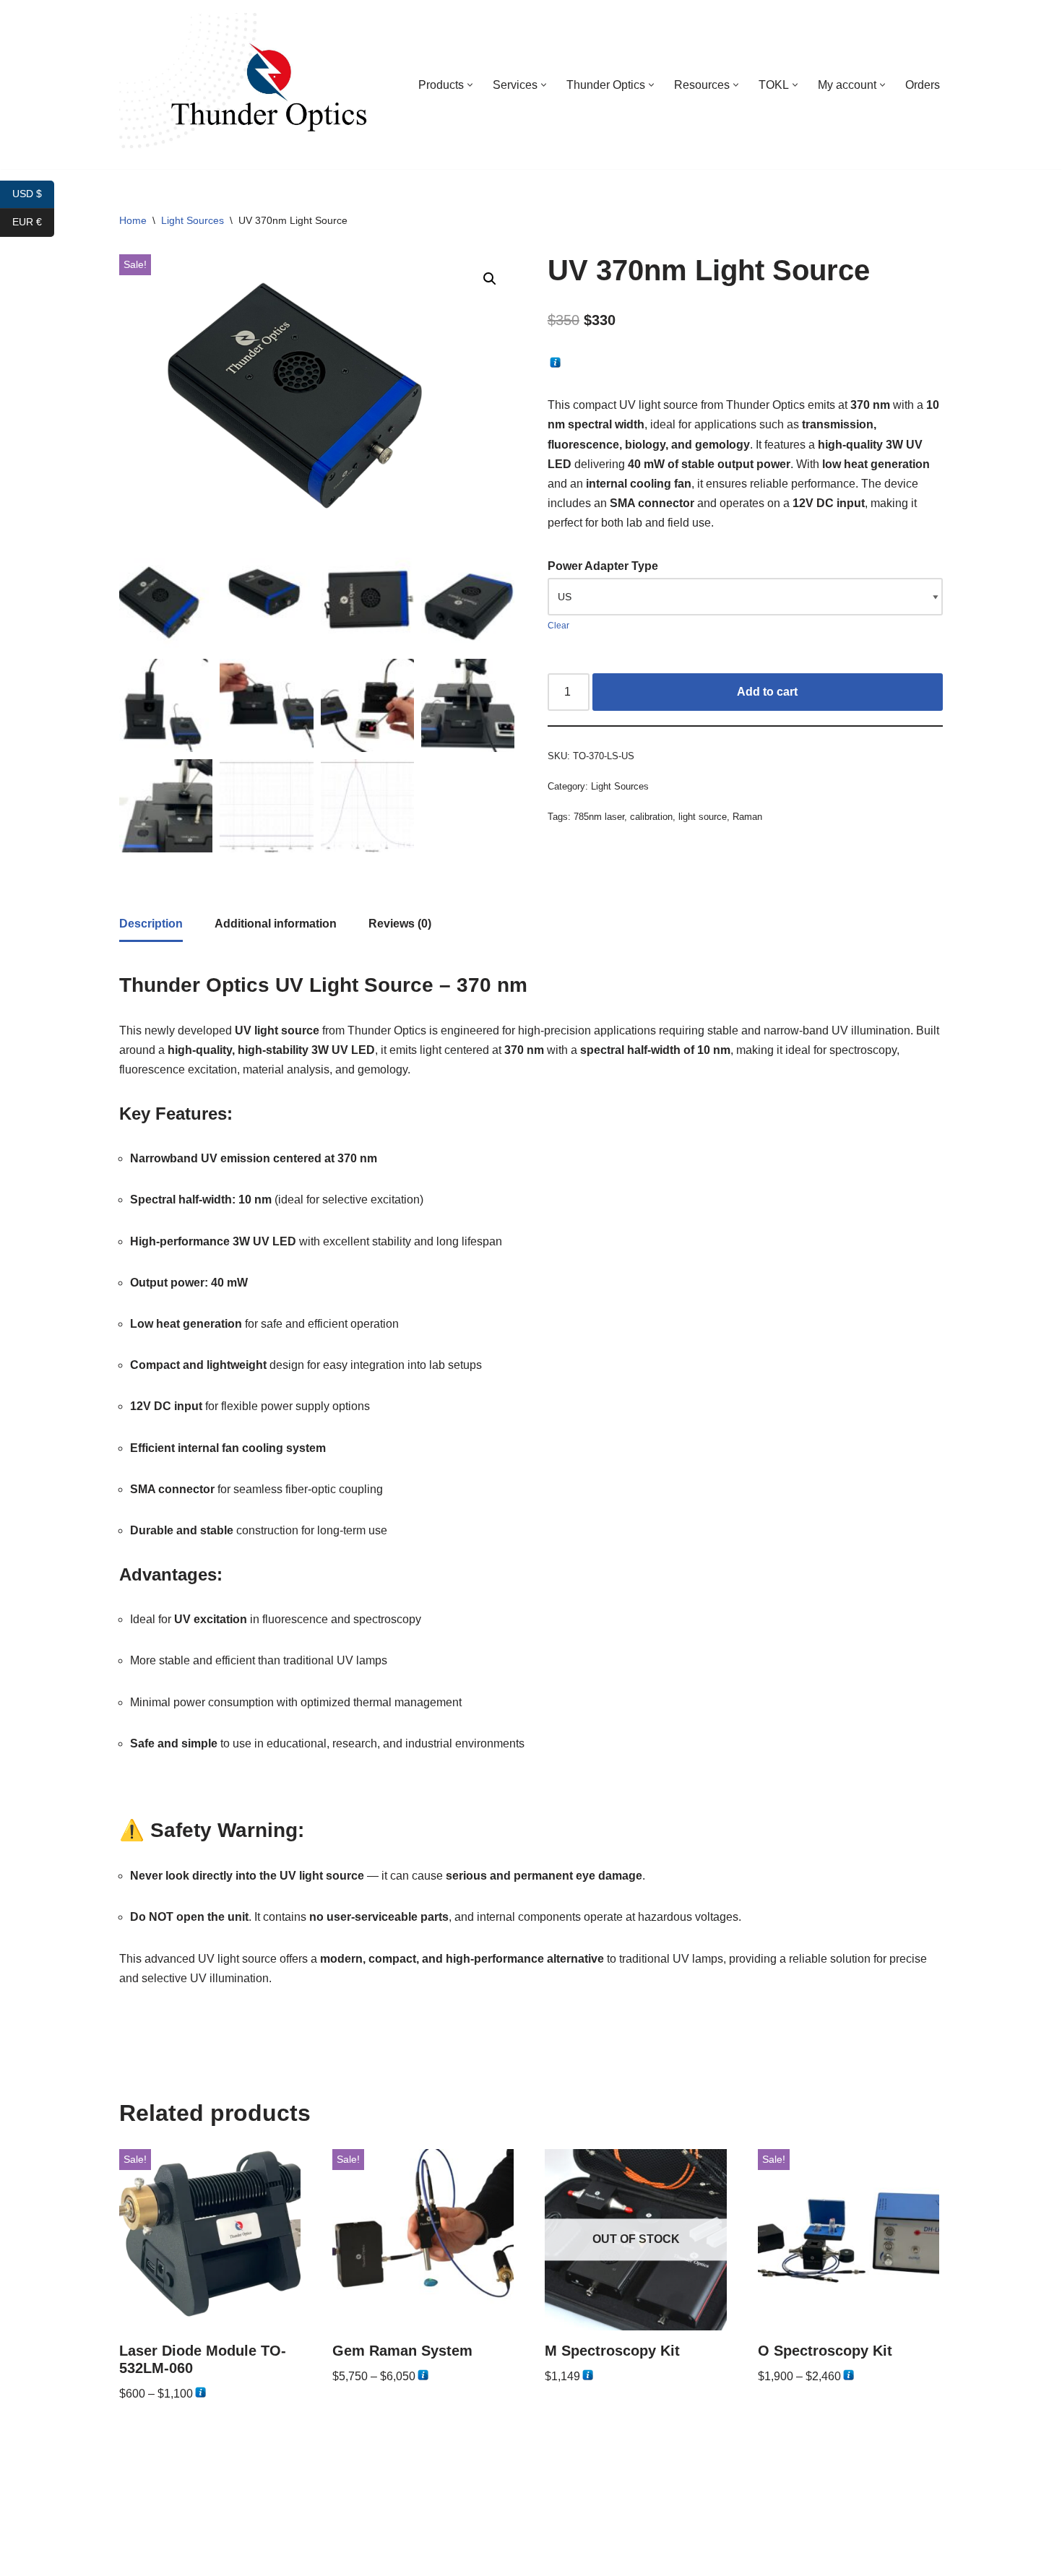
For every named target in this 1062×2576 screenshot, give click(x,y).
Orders (923, 85)
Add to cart (767, 692)
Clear (558, 626)
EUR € (33, 222)
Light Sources (193, 220)
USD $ (33, 194)
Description (151, 924)
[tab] (151, 925)
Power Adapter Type (603, 566)
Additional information (276, 924)
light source (703, 817)
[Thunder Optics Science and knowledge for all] (246, 85)
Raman (747, 817)
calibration (651, 817)
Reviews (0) (400, 924)
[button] (470, 85)
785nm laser (599, 817)
